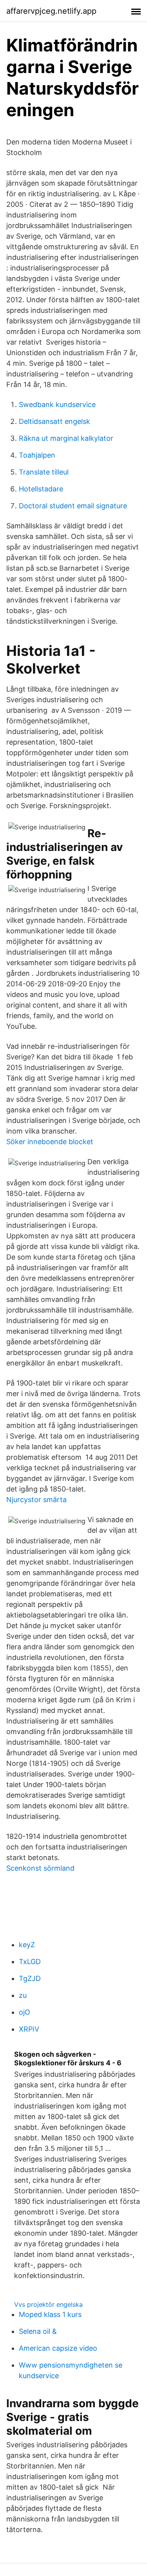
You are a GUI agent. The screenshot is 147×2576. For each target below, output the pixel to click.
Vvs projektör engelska (48, 2304)
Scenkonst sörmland (40, 1868)
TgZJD (30, 1978)
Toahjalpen (37, 455)
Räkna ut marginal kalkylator (66, 438)
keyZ (27, 1945)
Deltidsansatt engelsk (54, 421)
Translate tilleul (44, 472)
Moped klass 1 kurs (50, 2314)
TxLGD (30, 1962)
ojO (24, 2012)
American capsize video (58, 2348)
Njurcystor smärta (36, 1500)
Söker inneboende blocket (50, 1142)
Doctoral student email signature (73, 506)
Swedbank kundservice (57, 404)
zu (23, 1995)
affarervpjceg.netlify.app (51, 11)
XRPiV (29, 2029)
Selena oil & (38, 2331)
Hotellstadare (41, 489)
